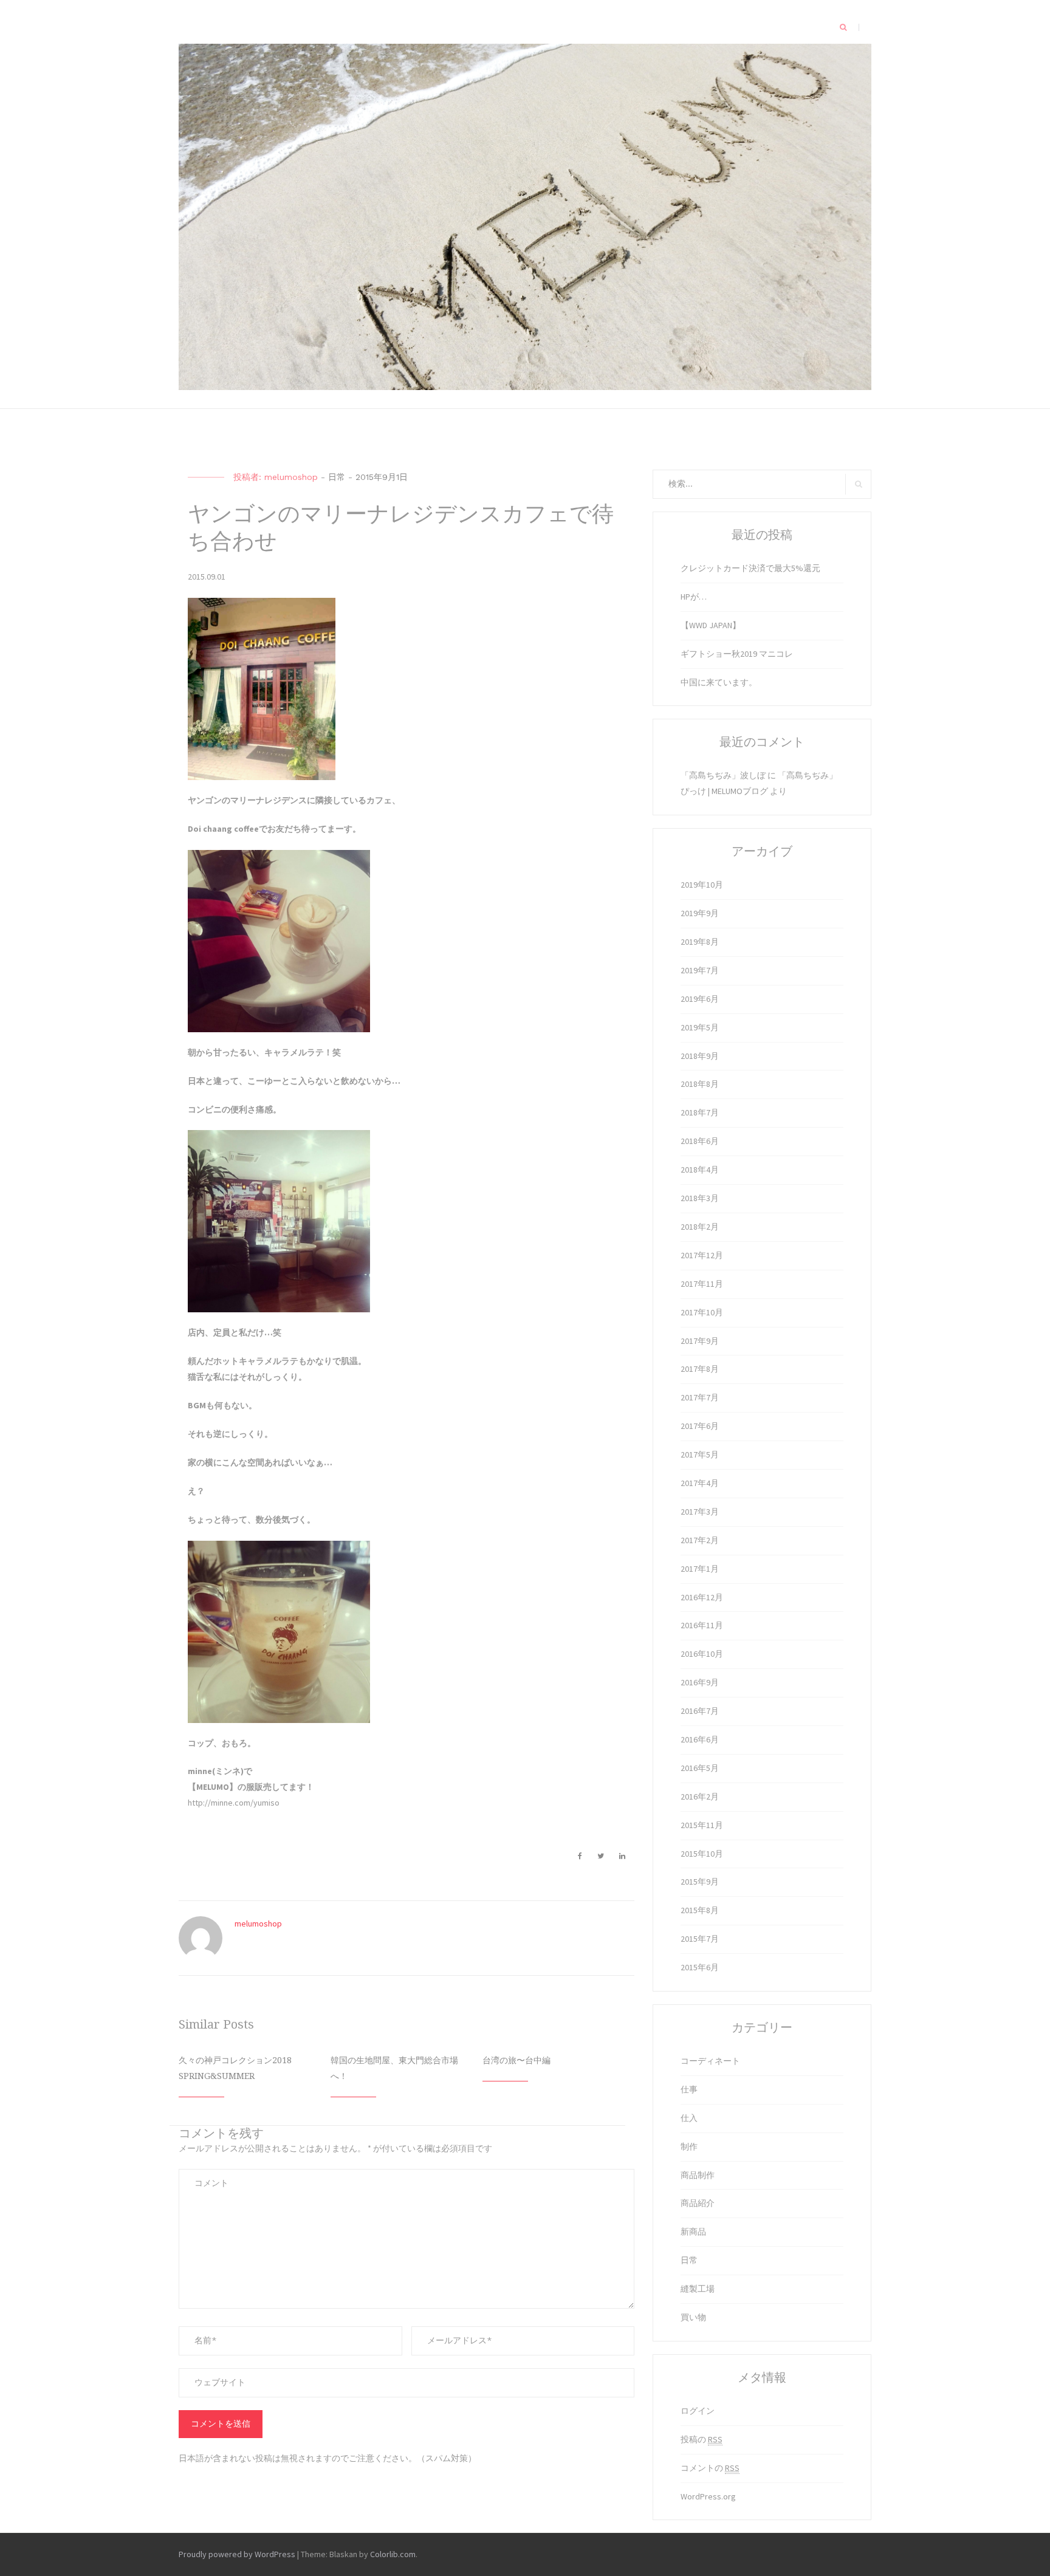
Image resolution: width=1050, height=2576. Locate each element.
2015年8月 (700, 1910)
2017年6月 (700, 1426)
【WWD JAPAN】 (711, 625)
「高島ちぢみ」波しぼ (723, 775)
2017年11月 (702, 1284)
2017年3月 (700, 1512)
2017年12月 (702, 1255)
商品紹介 (698, 2203)
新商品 (693, 2232)
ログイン (698, 2411)
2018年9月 (700, 1056)
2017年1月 (700, 1569)
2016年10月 (702, 1654)
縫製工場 (698, 2289)
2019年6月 (700, 999)
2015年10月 (702, 1854)
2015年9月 (700, 1882)
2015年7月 (700, 1939)
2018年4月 (700, 1170)
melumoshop (291, 477)
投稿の (702, 2439)
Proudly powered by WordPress (237, 2554)
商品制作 (698, 2175)
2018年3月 (700, 1198)
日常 (337, 477)
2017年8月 (700, 1369)
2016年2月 (700, 1797)
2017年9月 (700, 1341)
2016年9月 (700, 1682)
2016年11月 (702, 1625)
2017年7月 (700, 1397)
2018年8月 (700, 1084)
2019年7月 (700, 970)
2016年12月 (702, 1597)
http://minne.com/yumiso (234, 1803)
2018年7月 (700, 1112)
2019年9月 (700, 913)
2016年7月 (700, 1711)
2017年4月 (700, 1483)
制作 (689, 2146)
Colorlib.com (393, 2554)
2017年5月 (700, 1454)
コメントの (710, 2468)
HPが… (694, 597)
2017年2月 (700, 1540)
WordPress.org (708, 2496)
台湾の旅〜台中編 (516, 2060)
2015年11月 (702, 1825)
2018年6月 (700, 1141)
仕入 (689, 2118)
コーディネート (710, 2061)
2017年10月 (702, 1312)
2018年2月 (700, 1227)
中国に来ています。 (719, 682)
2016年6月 (700, 1739)
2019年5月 (700, 1027)
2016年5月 (700, 1768)
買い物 (693, 2317)
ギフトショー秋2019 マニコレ (737, 654)
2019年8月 (700, 942)
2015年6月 (700, 1967)
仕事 (689, 2089)
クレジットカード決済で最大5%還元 (750, 568)
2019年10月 (702, 885)
